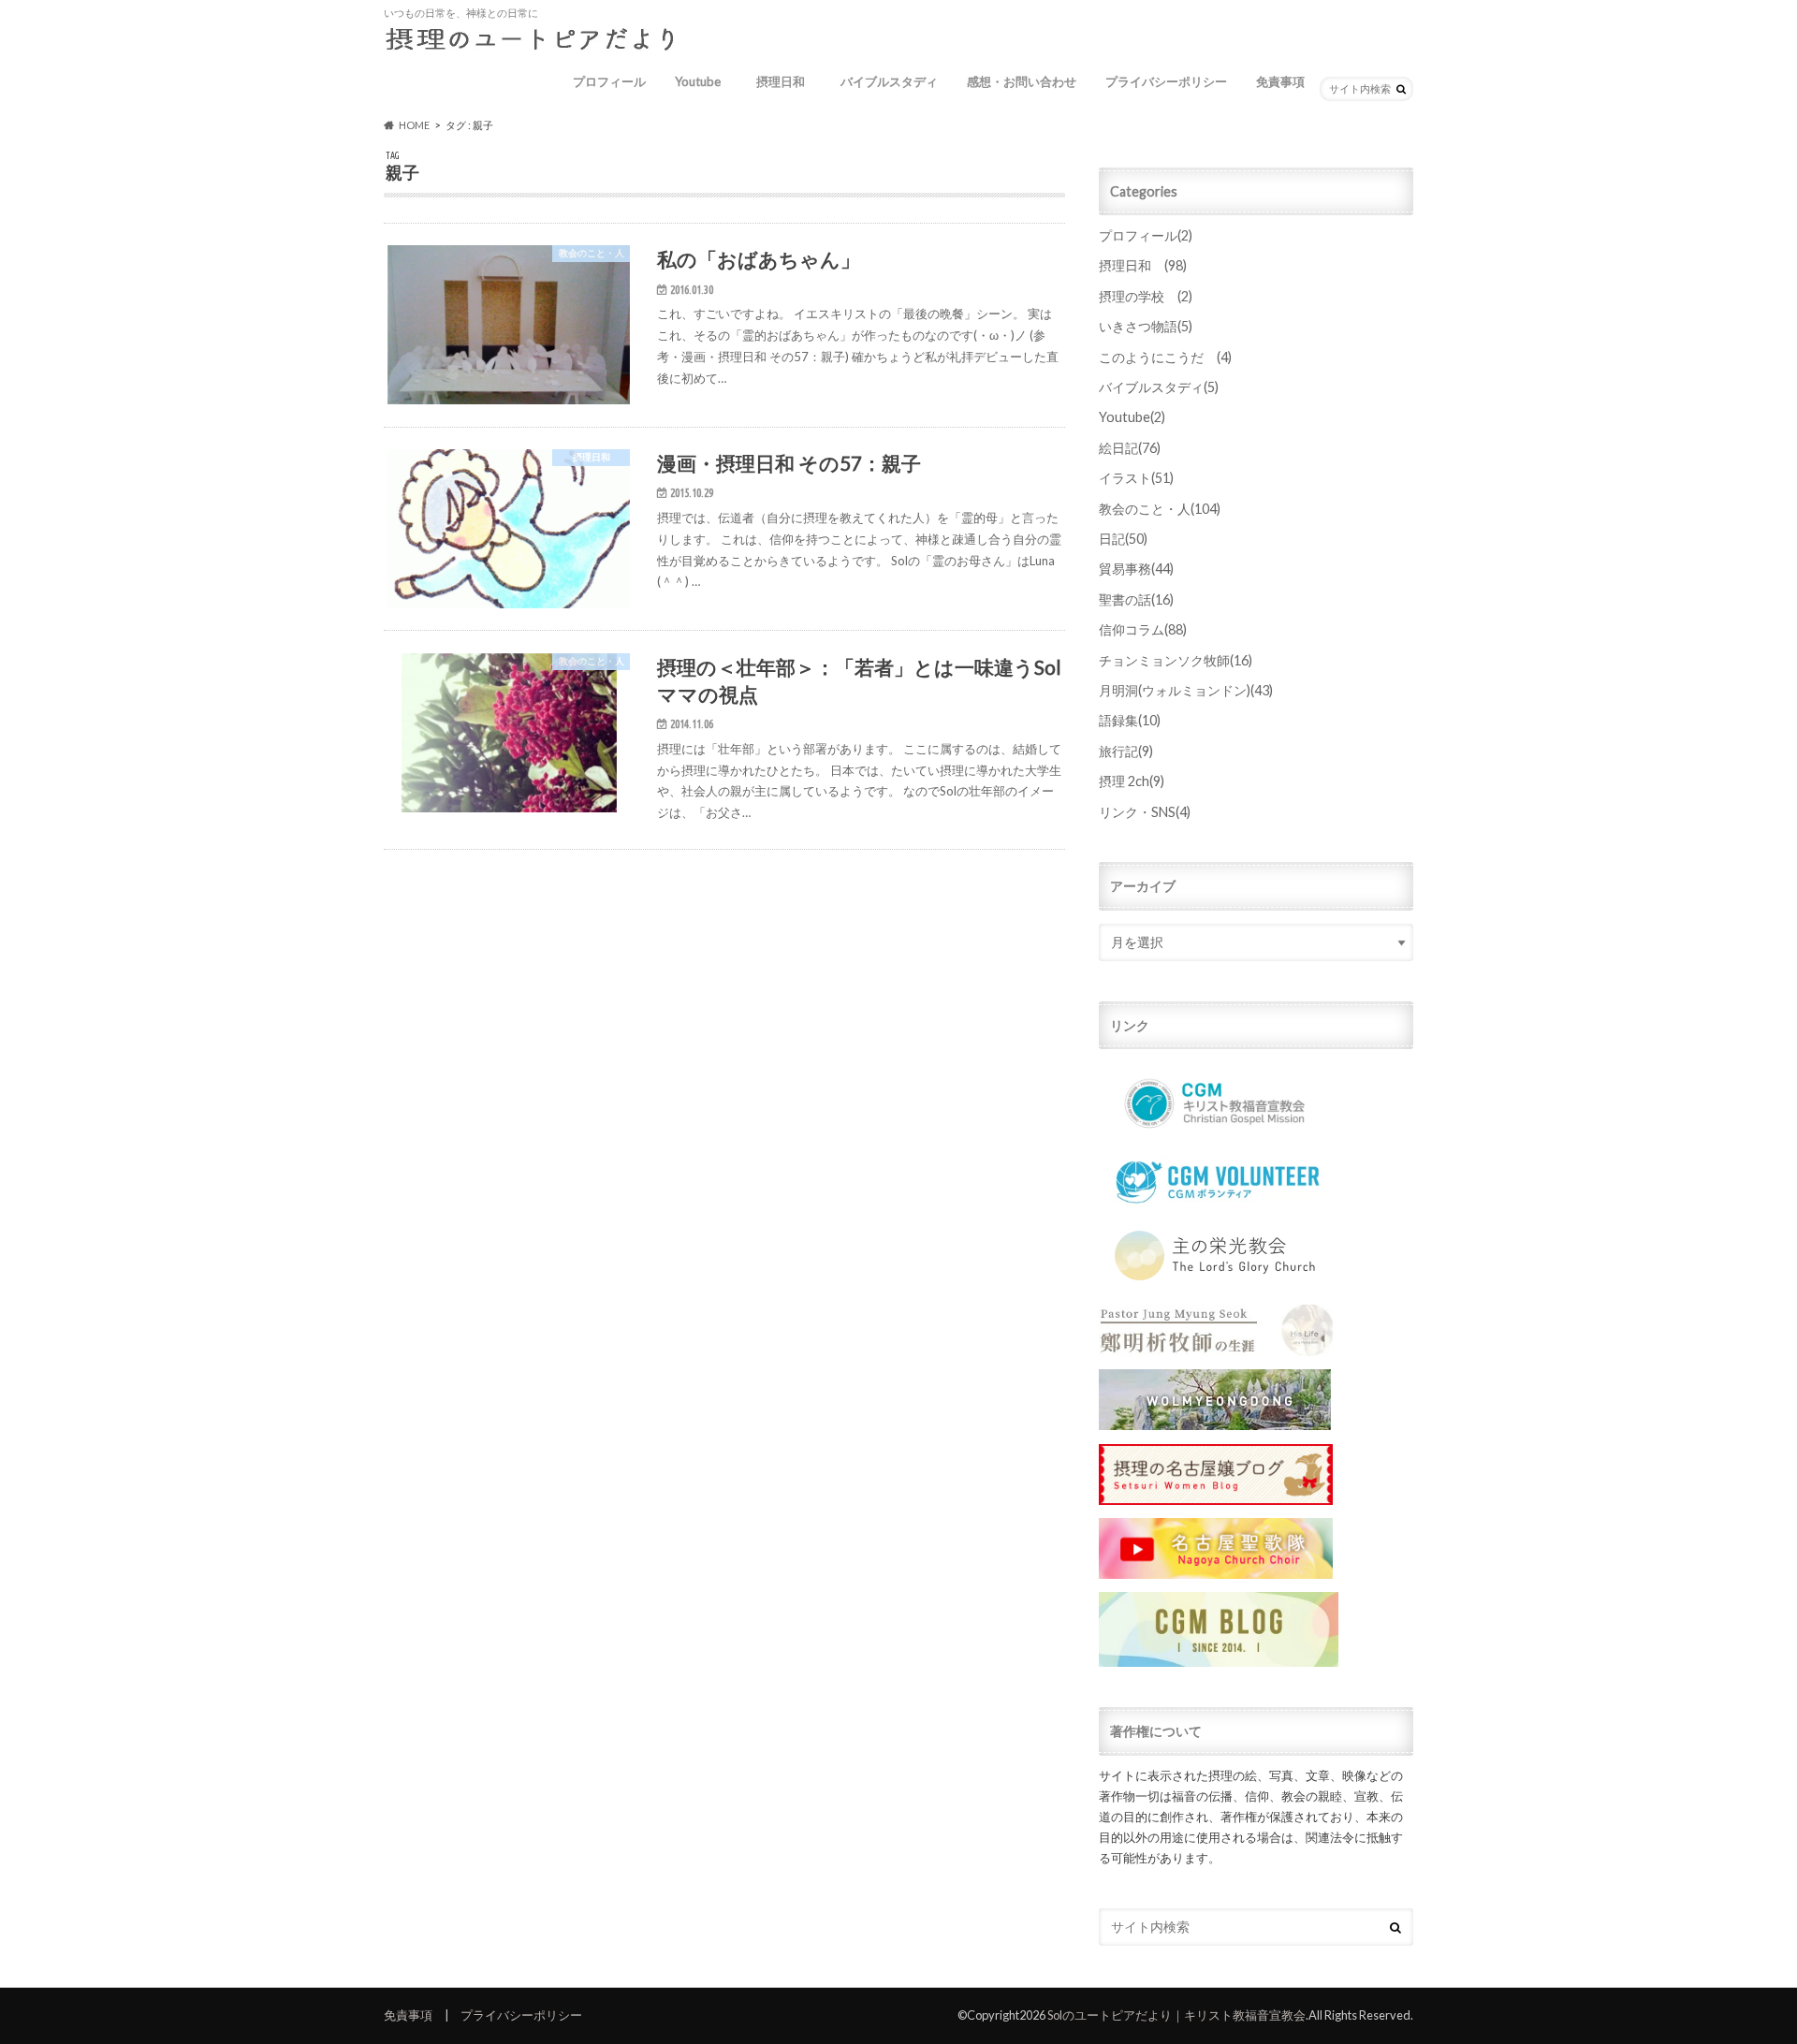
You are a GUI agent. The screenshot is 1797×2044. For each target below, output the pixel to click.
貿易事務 (1136, 569)
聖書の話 (1136, 599)
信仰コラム (1143, 629)
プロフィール (609, 81)
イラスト (1136, 478)
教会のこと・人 (1160, 509)
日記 (1123, 539)
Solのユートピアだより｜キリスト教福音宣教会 (1176, 2015)
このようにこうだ (1165, 357)
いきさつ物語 (1146, 326)
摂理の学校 (1146, 296)
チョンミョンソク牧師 (1176, 660)
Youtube (698, 81)
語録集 (1130, 720)
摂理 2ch (1132, 781)
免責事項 (1280, 81)
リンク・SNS (1145, 812)
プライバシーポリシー (1166, 81)
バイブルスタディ (889, 81)
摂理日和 (787, 81)
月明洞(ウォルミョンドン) (1186, 690)
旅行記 (1126, 751)
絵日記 (1130, 448)
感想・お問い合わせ (1022, 81)
